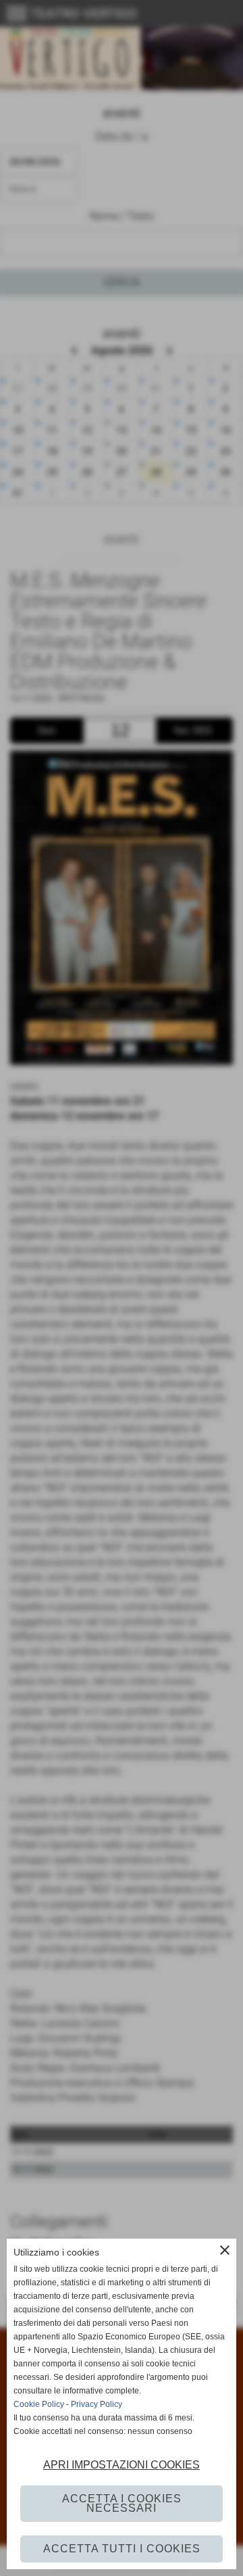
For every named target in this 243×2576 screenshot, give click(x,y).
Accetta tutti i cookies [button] (122, 2549)
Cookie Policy (39, 2404)
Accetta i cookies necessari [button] (122, 2503)
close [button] (225, 2250)
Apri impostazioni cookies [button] (122, 2465)
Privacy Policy (97, 2404)
